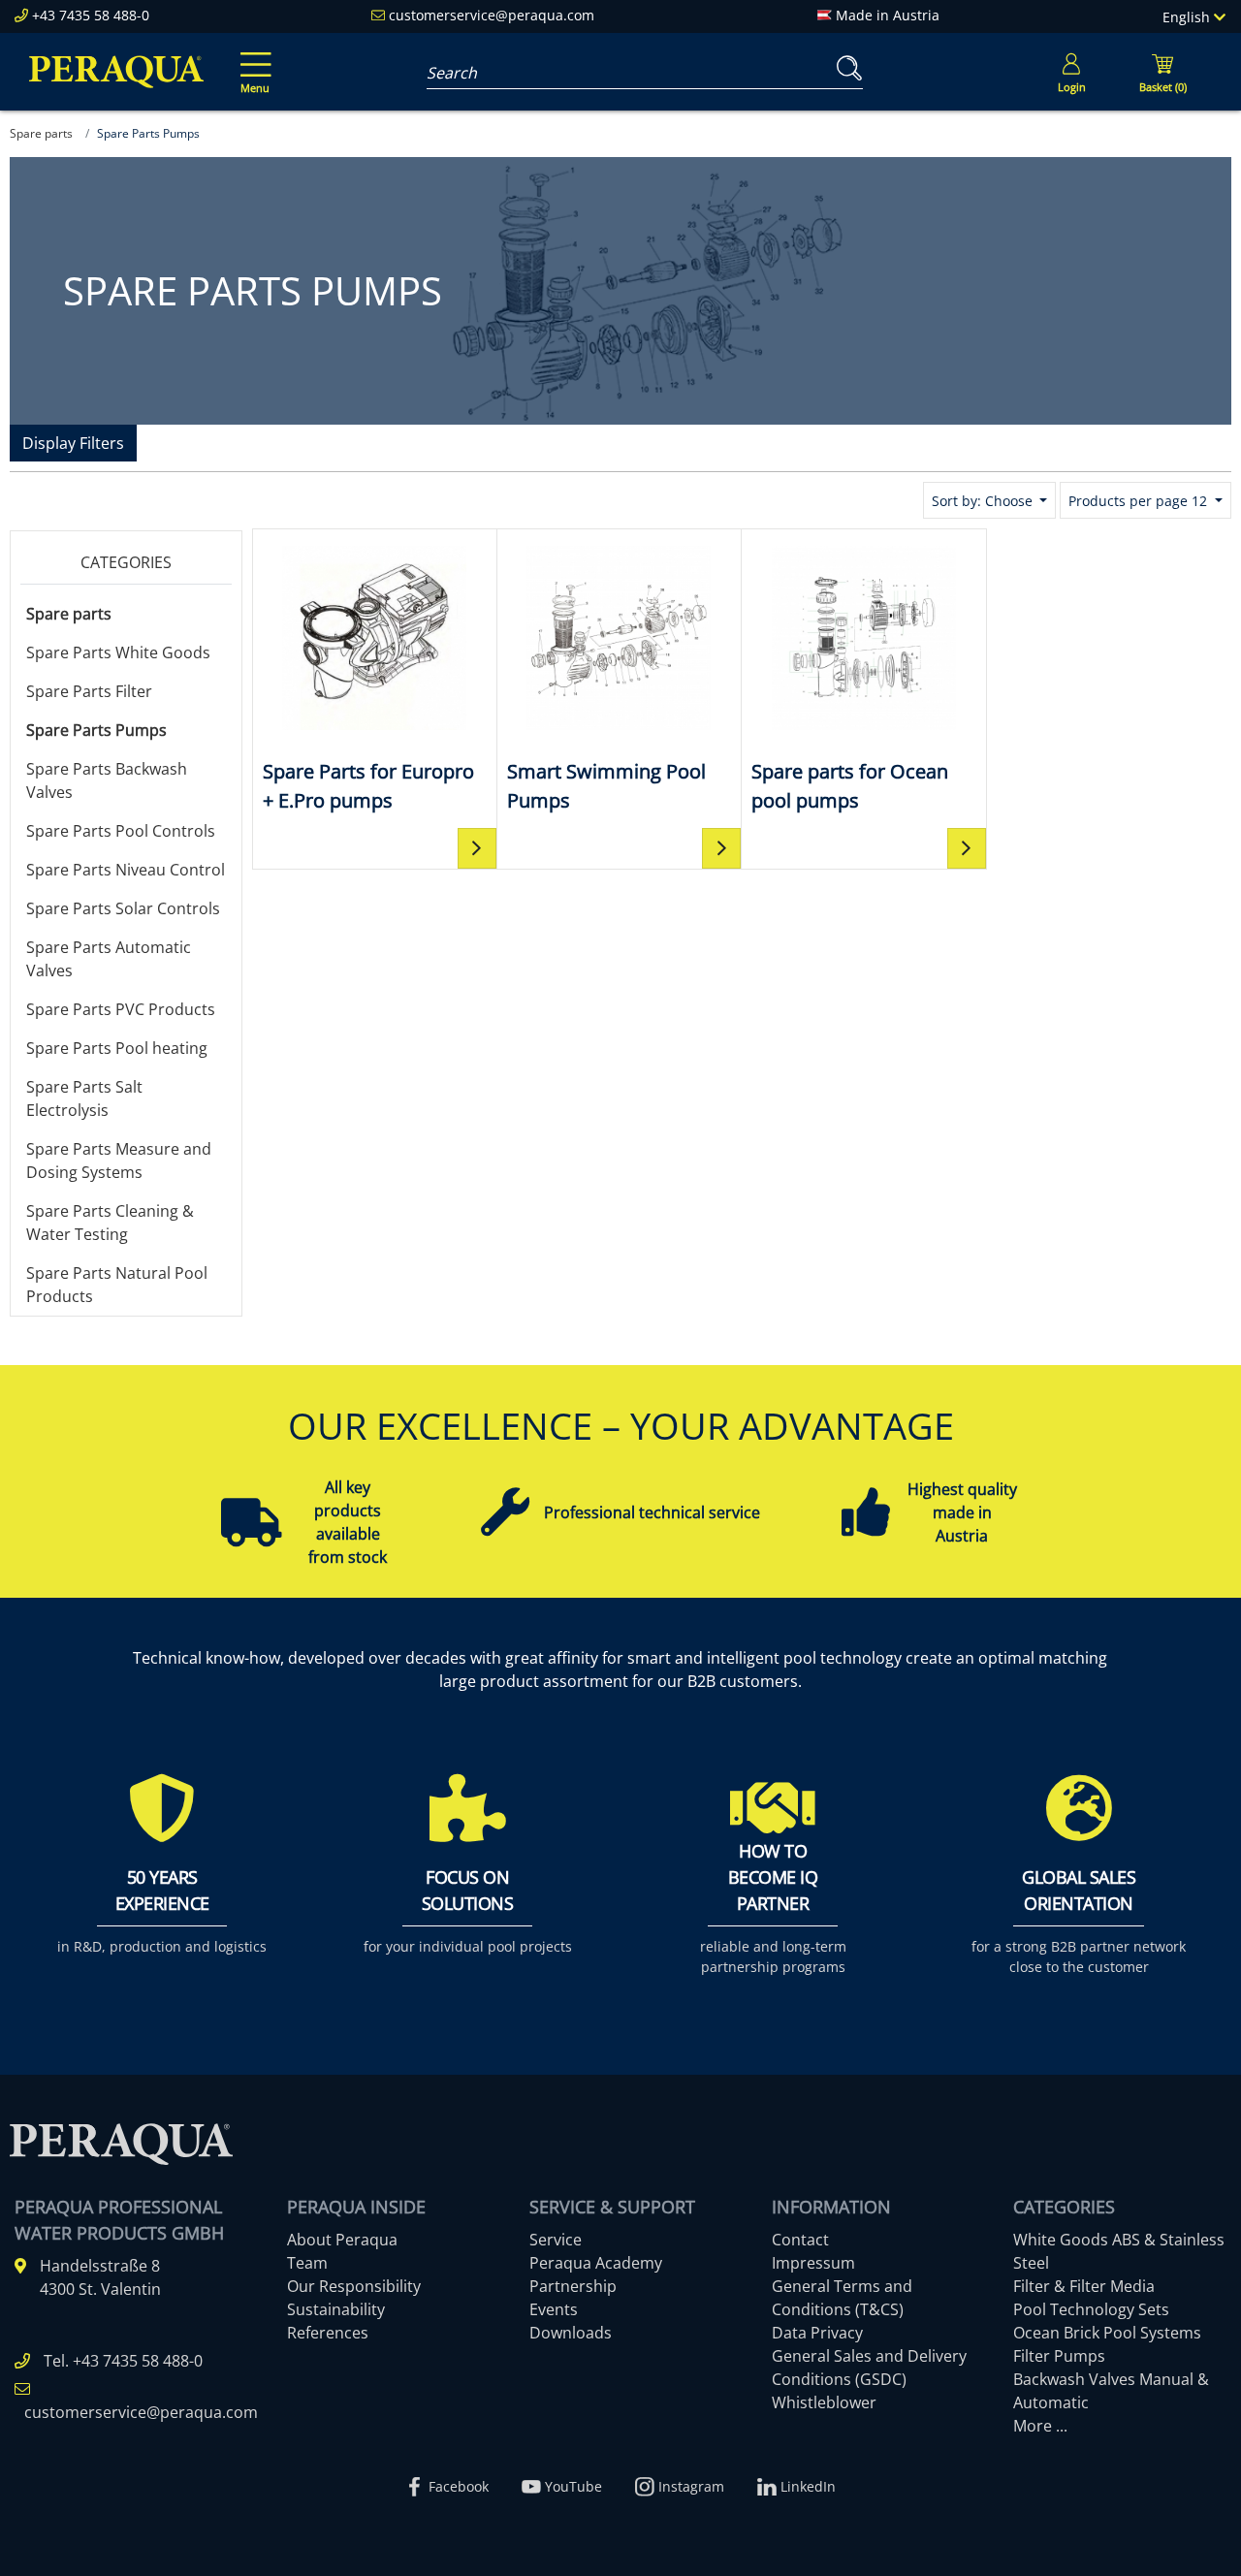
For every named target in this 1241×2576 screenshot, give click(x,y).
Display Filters (73, 443)
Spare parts (69, 614)
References (328, 2333)
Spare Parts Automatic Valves (109, 959)
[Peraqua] (116, 72)
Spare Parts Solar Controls (123, 908)
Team (307, 2263)
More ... (1040, 2426)
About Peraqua (342, 2240)
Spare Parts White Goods (118, 652)
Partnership (573, 2286)
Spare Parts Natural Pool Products (117, 1285)
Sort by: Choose (984, 501)
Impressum (813, 2263)
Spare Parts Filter (89, 691)
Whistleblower (824, 2402)
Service (556, 2240)
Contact (800, 2240)
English (1188, 17)
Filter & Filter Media (1084, 2286)
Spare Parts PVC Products (121, 1009)
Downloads (571, 2333)
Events (554, 2309)
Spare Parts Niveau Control (126, 870)
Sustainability (336, 2309)
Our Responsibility (354, 2286)
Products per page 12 (1140, 501)
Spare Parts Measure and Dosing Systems (119, 1161)
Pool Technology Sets (1091, 2309)
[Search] (845, 68)
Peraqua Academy (596, 2263)
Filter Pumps (1059, 2356)
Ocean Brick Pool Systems (1107, 2333)
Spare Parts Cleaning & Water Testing (110, 1223)
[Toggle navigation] (252, 59)
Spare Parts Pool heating (117, 1048)
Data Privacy (817, 2333)
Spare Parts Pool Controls (121, 831)
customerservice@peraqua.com (492, 15)
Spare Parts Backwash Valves (107, 780)
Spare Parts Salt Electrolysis (84, 1098)
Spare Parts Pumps (96, 730)
